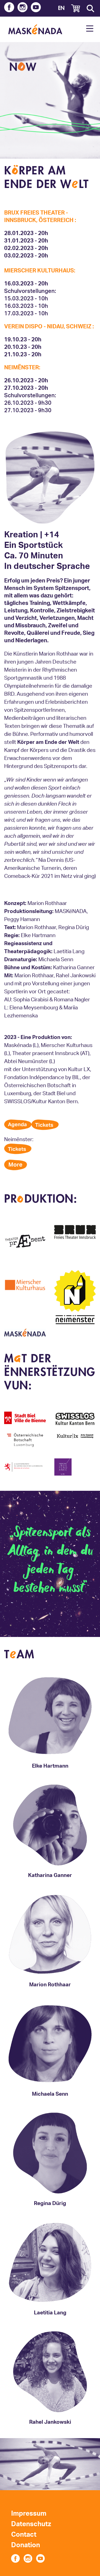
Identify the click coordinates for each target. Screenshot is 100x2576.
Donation (26, 2545)
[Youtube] (36, 8)
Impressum (29, 2514)
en (61, 8)
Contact (24, 2535)
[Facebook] (9, 8)
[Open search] (90, 8)
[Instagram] (22, 8)
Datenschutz (31, 2524)
